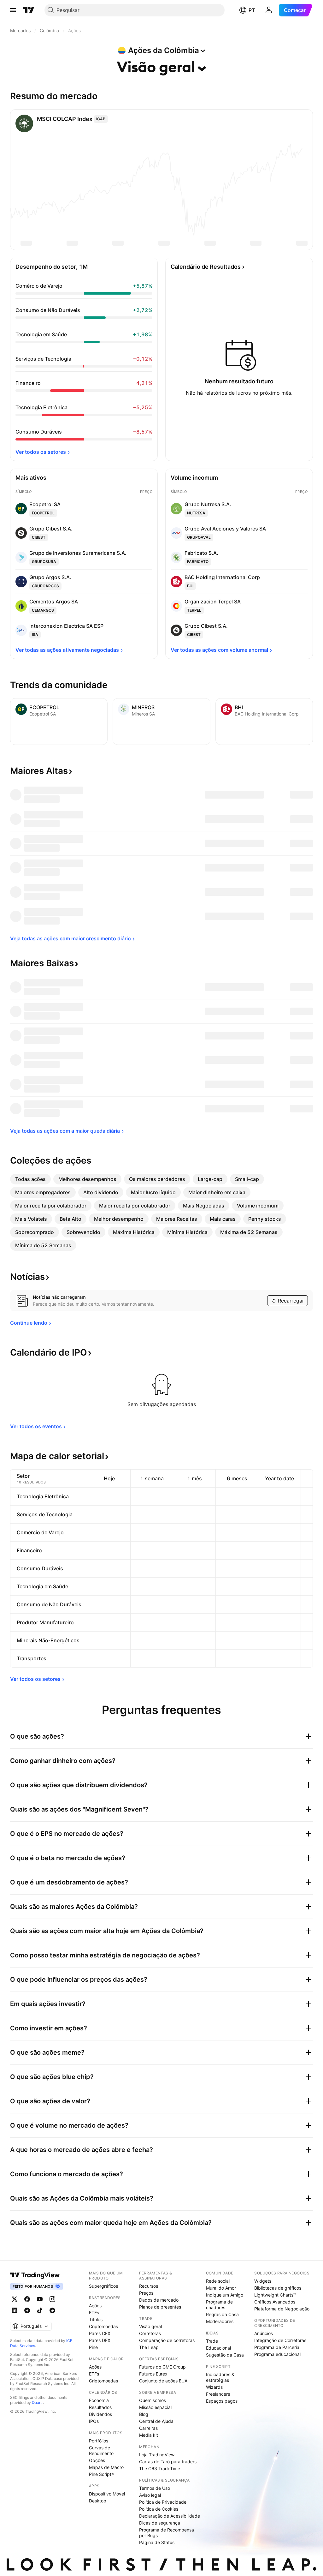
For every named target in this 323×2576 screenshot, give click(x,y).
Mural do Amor (221, 2288)
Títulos (96, 2319)
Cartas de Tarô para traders (168, 2462)
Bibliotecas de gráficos (278, 2288)
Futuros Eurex (153, 2374)
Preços (146, 2293)
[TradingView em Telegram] (27, 2310)
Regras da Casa (222, 2314)
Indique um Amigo (225, 2295)
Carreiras (148, 2428)
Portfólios (99, 2441)
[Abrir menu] (13, 10)
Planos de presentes (160, 2307)
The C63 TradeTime (160, 2468)
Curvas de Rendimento (101, 2450)
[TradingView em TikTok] (40, 2310)
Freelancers (218, 2394)
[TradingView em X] (15, 2299)
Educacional (218, 2348)
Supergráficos (103, 2286)
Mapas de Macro (106, 2467)
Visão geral (150, 2326)
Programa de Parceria (277, 2347)
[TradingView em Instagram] (52, 2299)
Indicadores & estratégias (220, 2377)
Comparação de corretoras (167, 2340)
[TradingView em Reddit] (52, 2310)
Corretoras (150, 2333)
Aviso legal (150, 2495)
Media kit (149, 2435)
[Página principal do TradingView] (29, 10)
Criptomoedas (103, 2326)
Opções (97, 2460)
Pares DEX (100, 2340)
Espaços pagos (222, 2401)
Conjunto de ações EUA (163, 2381)
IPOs (94, 2421)
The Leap (149, 2347)
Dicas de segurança (160, 2523)
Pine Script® (102, 2474)
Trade (212, 2341)
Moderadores (220, 2321)
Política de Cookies (159, 2509)
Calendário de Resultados (206, 267)
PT (252, 10)
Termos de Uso (155, 2488)
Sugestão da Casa (225, 2355)
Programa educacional (277, 2354)
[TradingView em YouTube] (40, 2299)
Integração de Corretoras (280, 2340)
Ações (95, 2306)
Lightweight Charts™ (275, 2295)
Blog (144, 2414)
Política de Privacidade (163, 2502)
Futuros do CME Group (162, 2367)
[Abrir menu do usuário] (269, 10)
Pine (93, 2347)
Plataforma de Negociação (282, 2309)
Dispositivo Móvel (107, 2494)
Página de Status (157, 2542)
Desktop (98, 2501)
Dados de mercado (159, 2300)
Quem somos (153, 2400)
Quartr (37, 2402)
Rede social (218, 2281)
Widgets (263, 2281)
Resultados (100, 2407)
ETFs (94, 2312)
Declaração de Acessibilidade (170, 2516)
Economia (99, 2400)
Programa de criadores (219, 2305)
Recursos (149, 2286)
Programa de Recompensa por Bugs (167, 2533)
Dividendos (100, 2414)
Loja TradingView (157, 2455)
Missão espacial (155, 2407)
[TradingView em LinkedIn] (15, 2310)
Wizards (214, 2387)
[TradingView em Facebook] (27, 2299)
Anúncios (264, 2333)
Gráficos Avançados (275, 2302)
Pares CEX (100, 2333)
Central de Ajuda (156, 2421)
